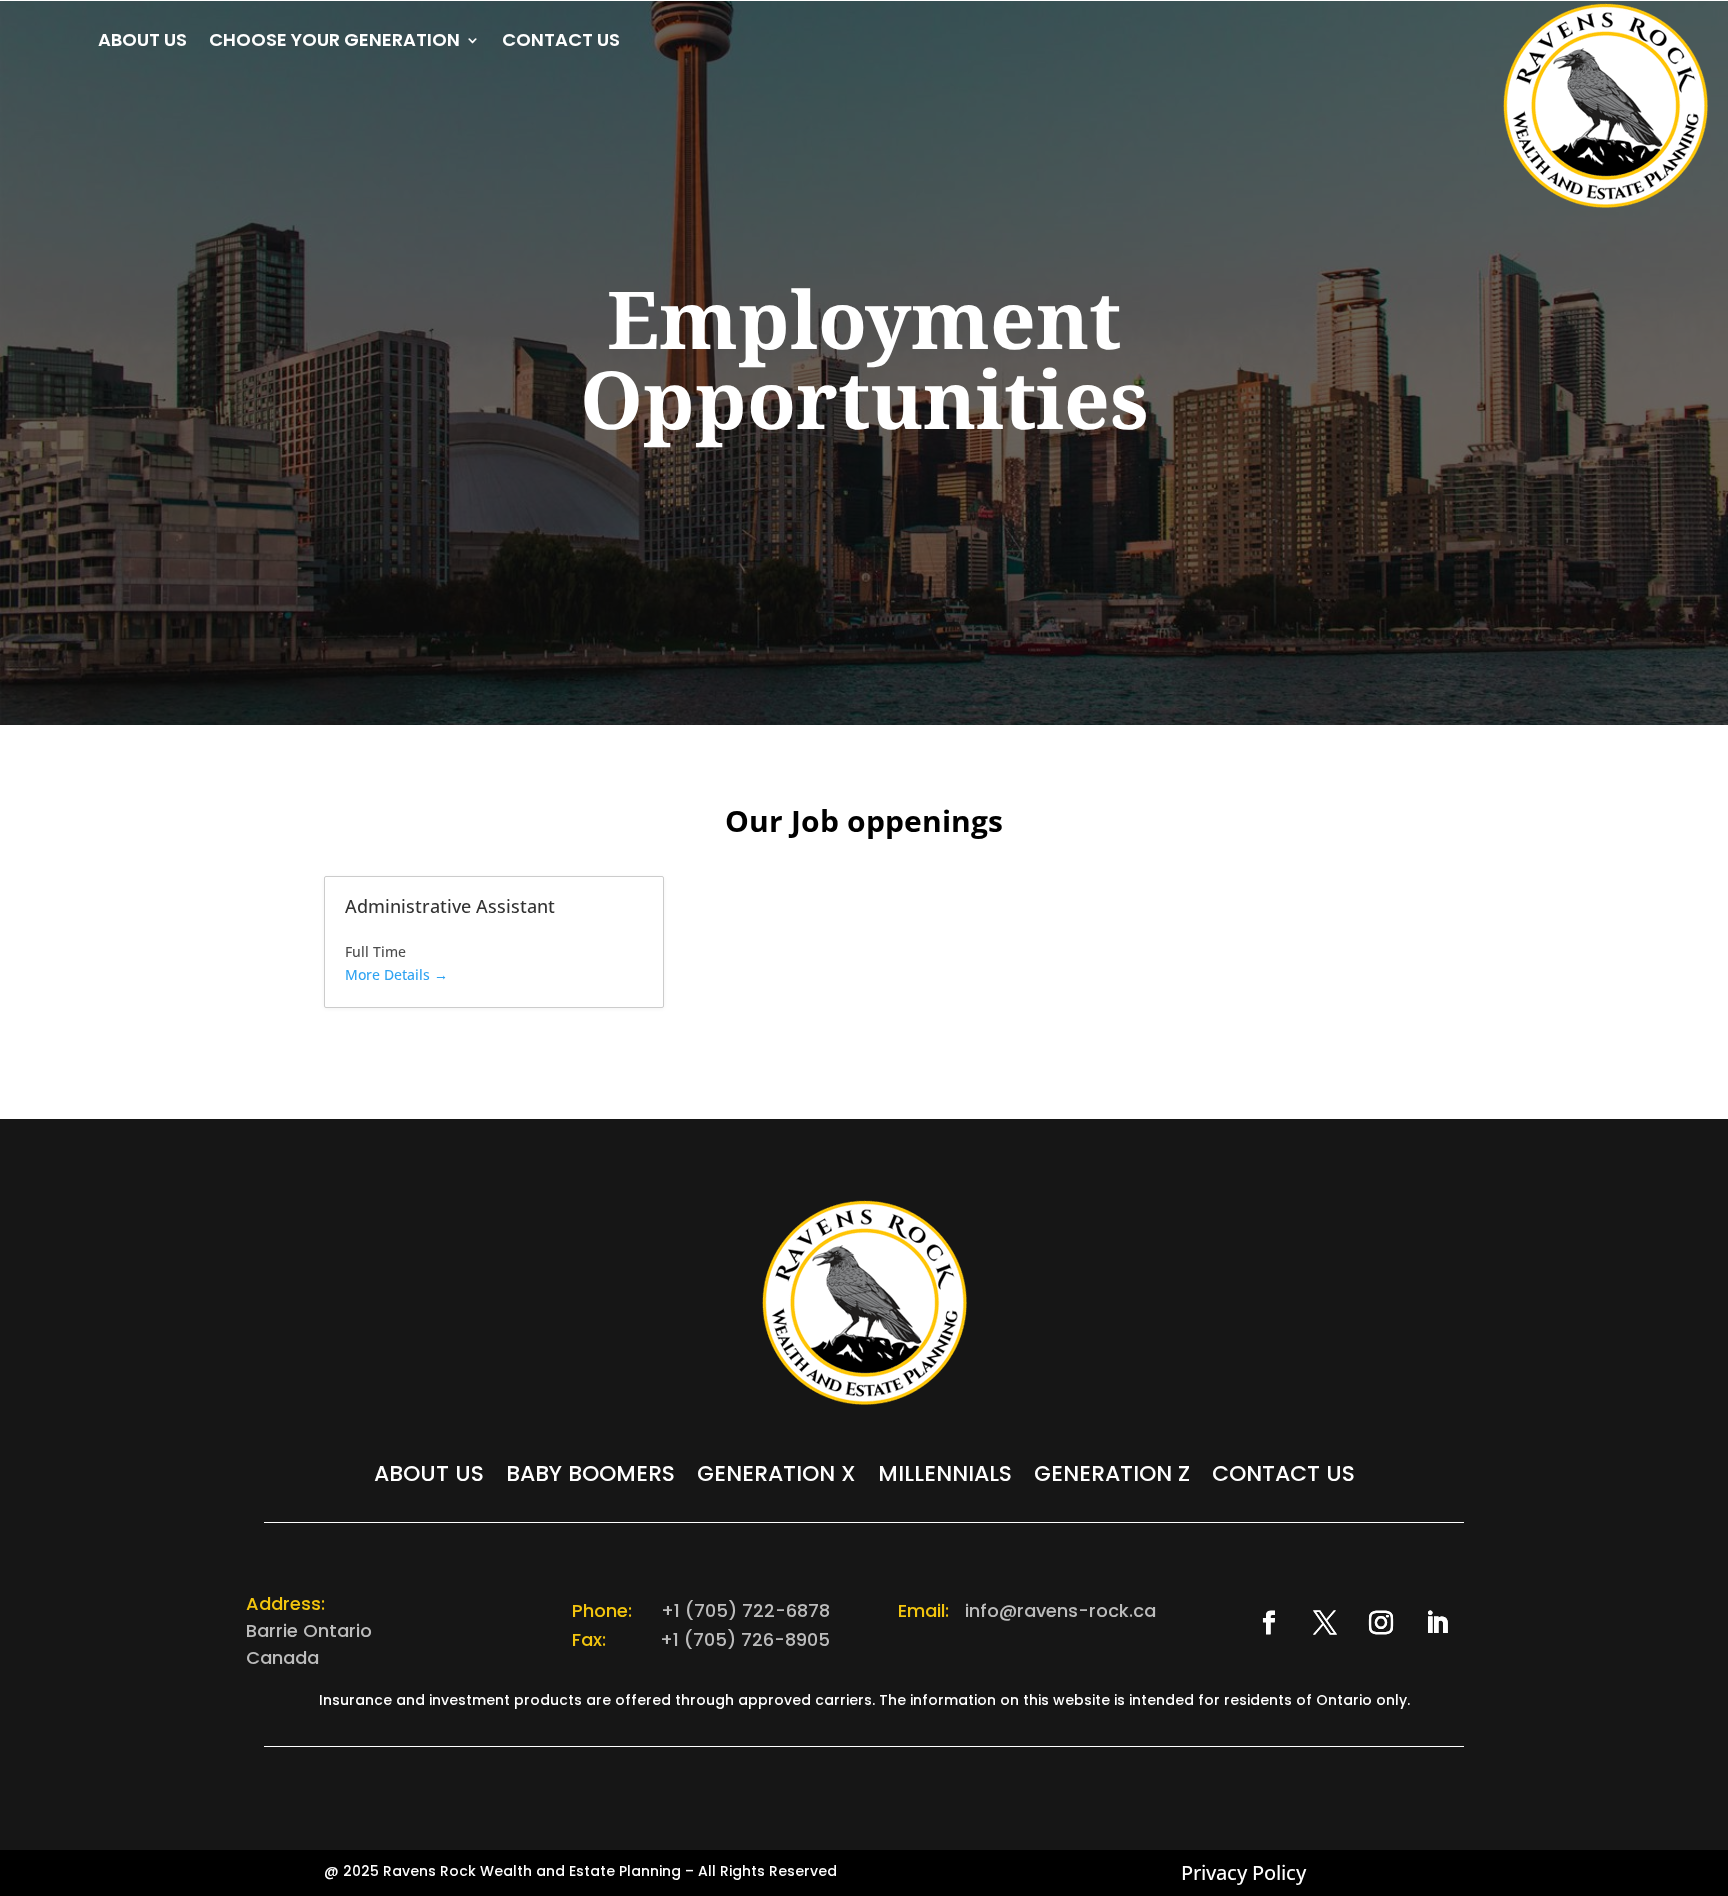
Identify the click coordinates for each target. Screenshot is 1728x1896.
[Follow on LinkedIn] (1437, 1623)
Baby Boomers (590, 1478)
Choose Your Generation (334, 42)
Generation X (776, 1478)
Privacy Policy (1243, 1872)
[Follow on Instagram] (1381, 1623)
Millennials (945, 1478)
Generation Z (1112, 1478)
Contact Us (561, 42)
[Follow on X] (1325, 1623)
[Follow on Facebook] (1269, 1623)
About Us (142, 42)
